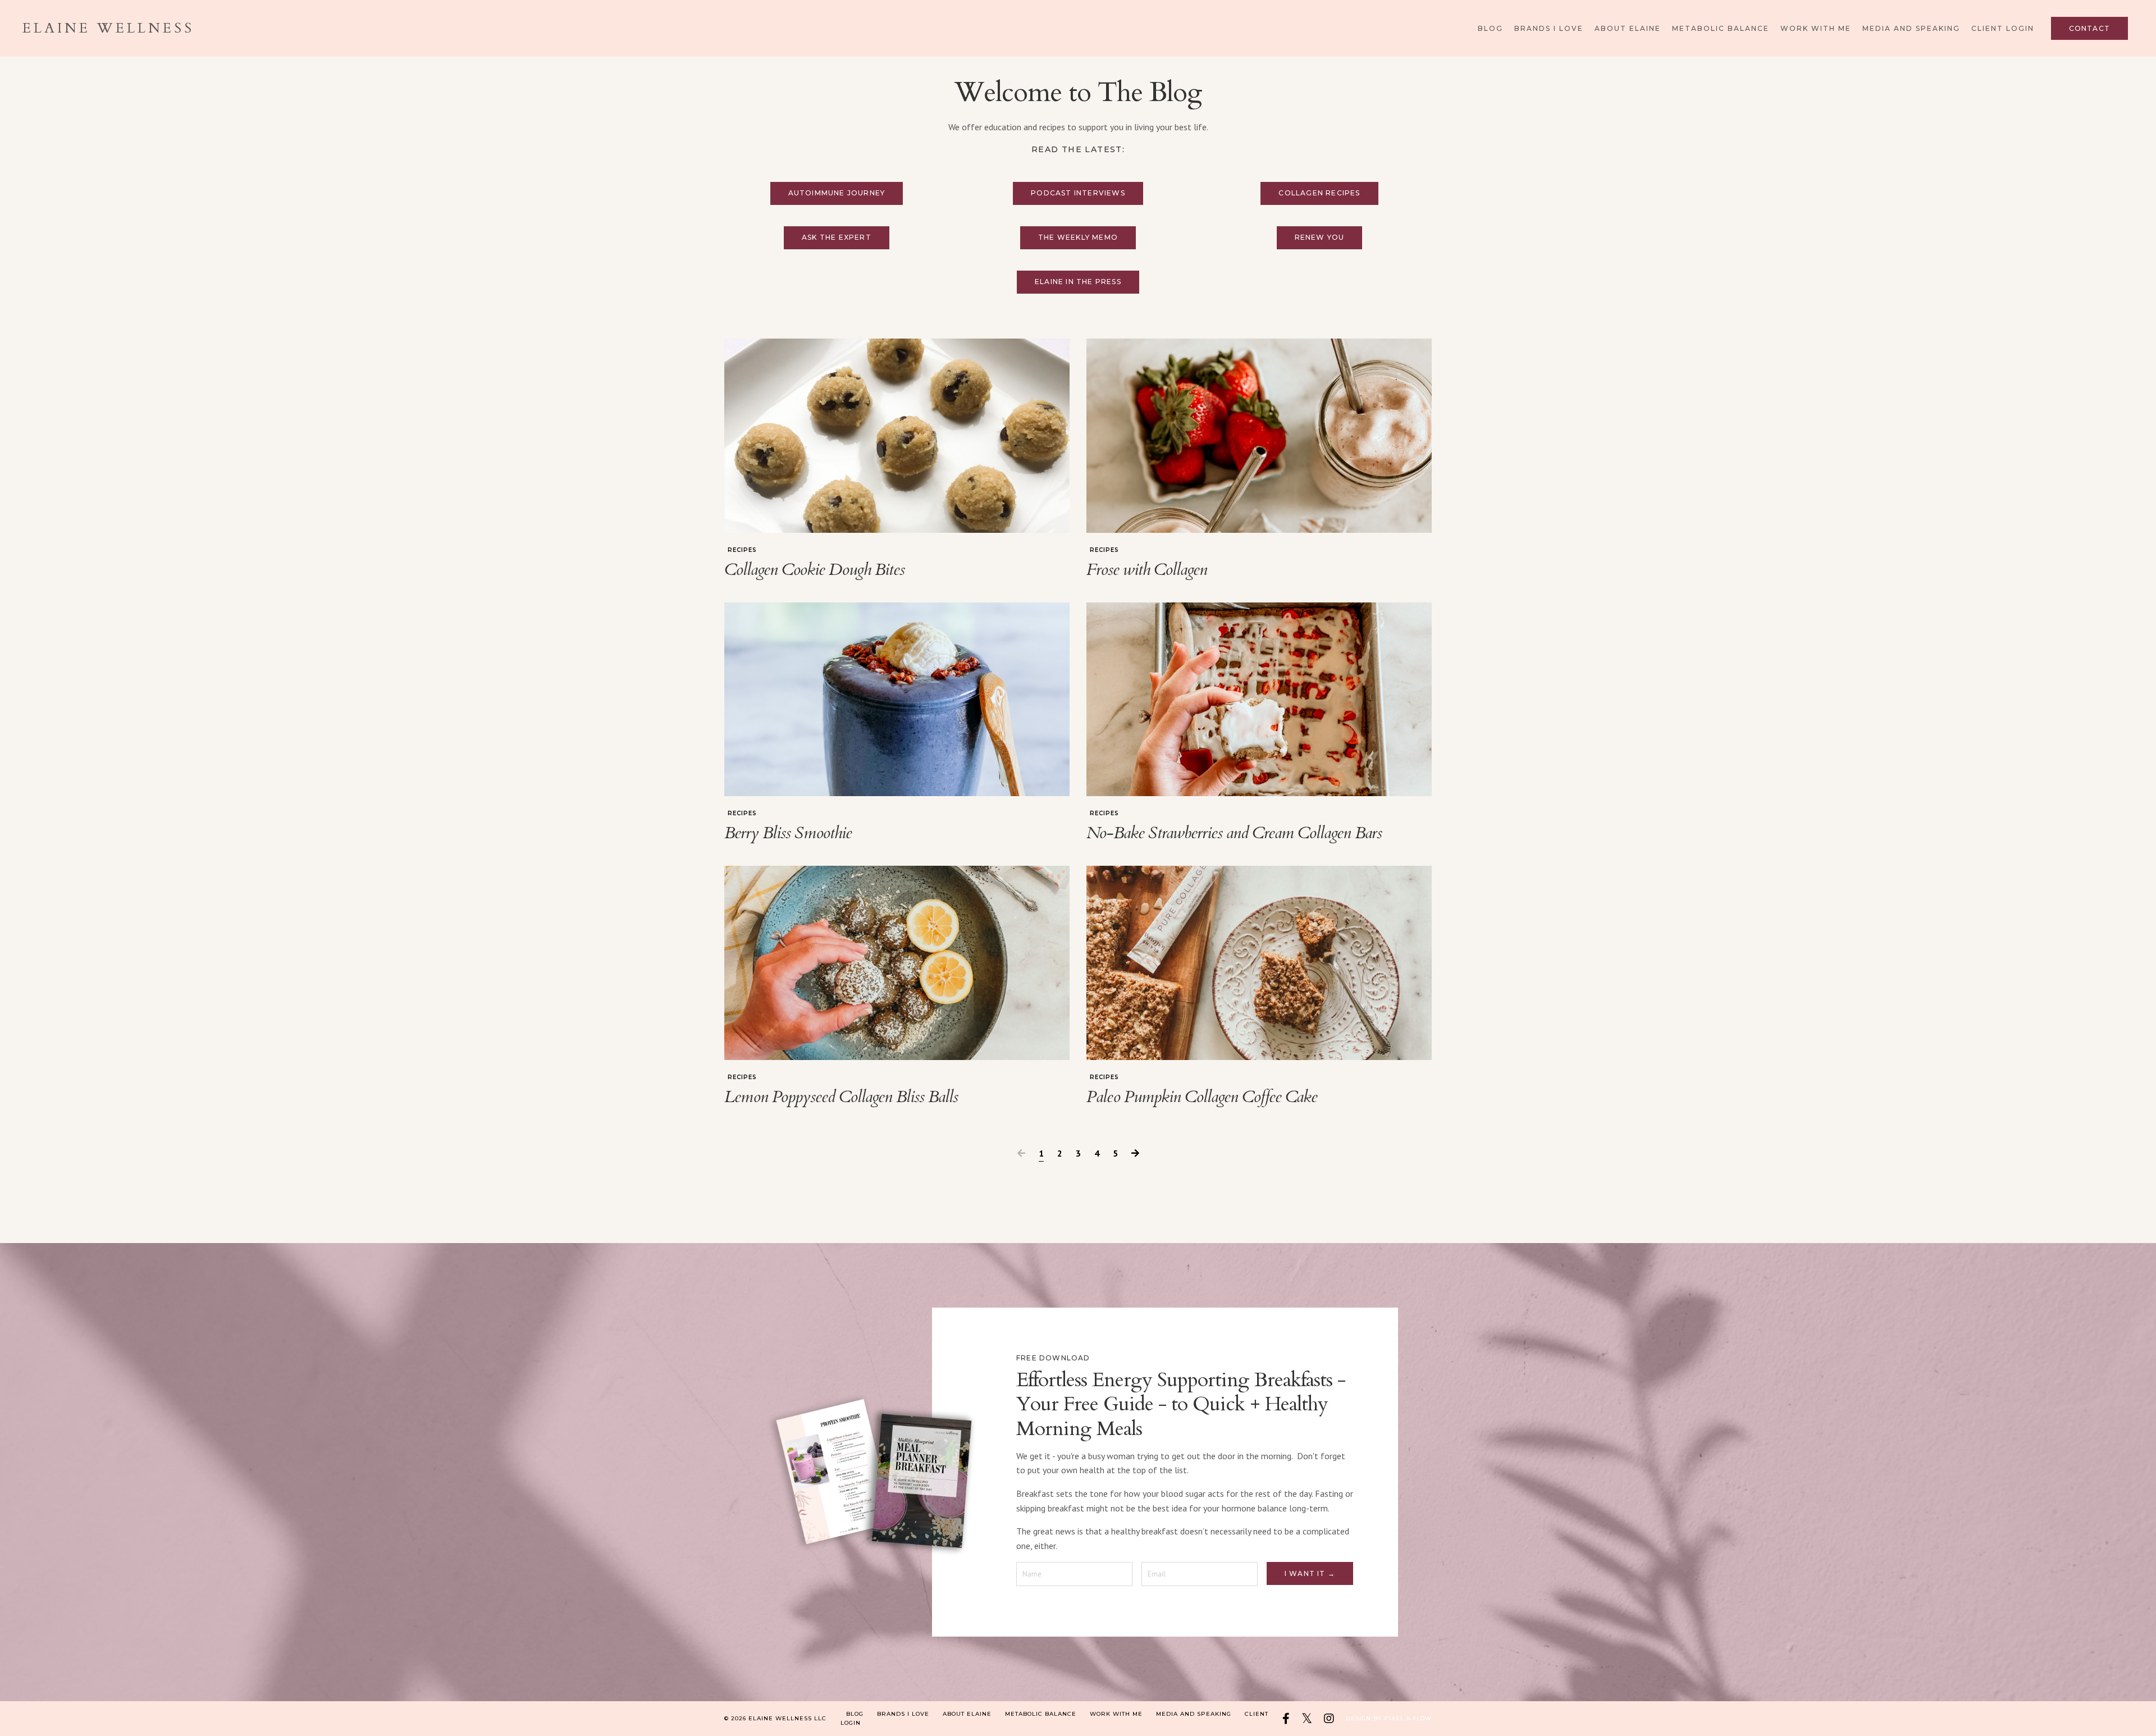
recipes (742, 550)
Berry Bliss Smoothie (788, 833)
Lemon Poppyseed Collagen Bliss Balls (841, 1097)
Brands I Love (1549, 28)
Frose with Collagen (1147, 570)
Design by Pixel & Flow (1389, 1718)
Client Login (2003, 28)
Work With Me (1816, 28)
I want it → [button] (1310, 1573)
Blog (1490, 28)
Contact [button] (2089, 28)
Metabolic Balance (1721, 28)
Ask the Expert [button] (837, 237)
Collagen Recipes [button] (1319, 193)
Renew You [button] (1320, 237)
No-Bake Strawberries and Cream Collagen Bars (1234, 833)
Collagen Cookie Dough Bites (814, 570)
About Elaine (1628, 28)
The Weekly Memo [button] (1078, 237)
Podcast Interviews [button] (1078, 193)
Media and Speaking (1911, 28)
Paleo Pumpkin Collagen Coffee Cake (1202, 1097)
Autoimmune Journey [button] (837, 193)
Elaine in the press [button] (1078, 282)
